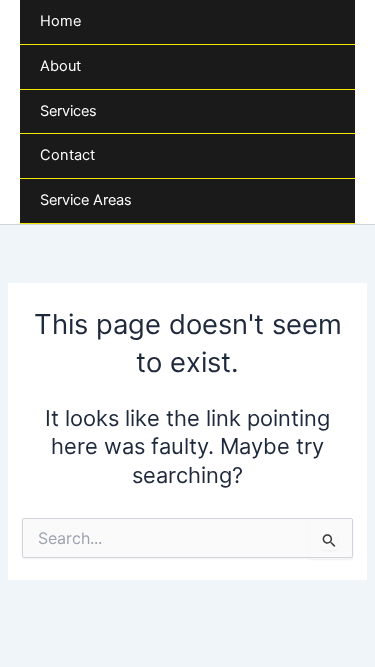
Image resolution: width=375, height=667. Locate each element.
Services (68, 111)
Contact (67, 155)
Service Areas (86, 200)
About (60, 66)
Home (60, 21)
